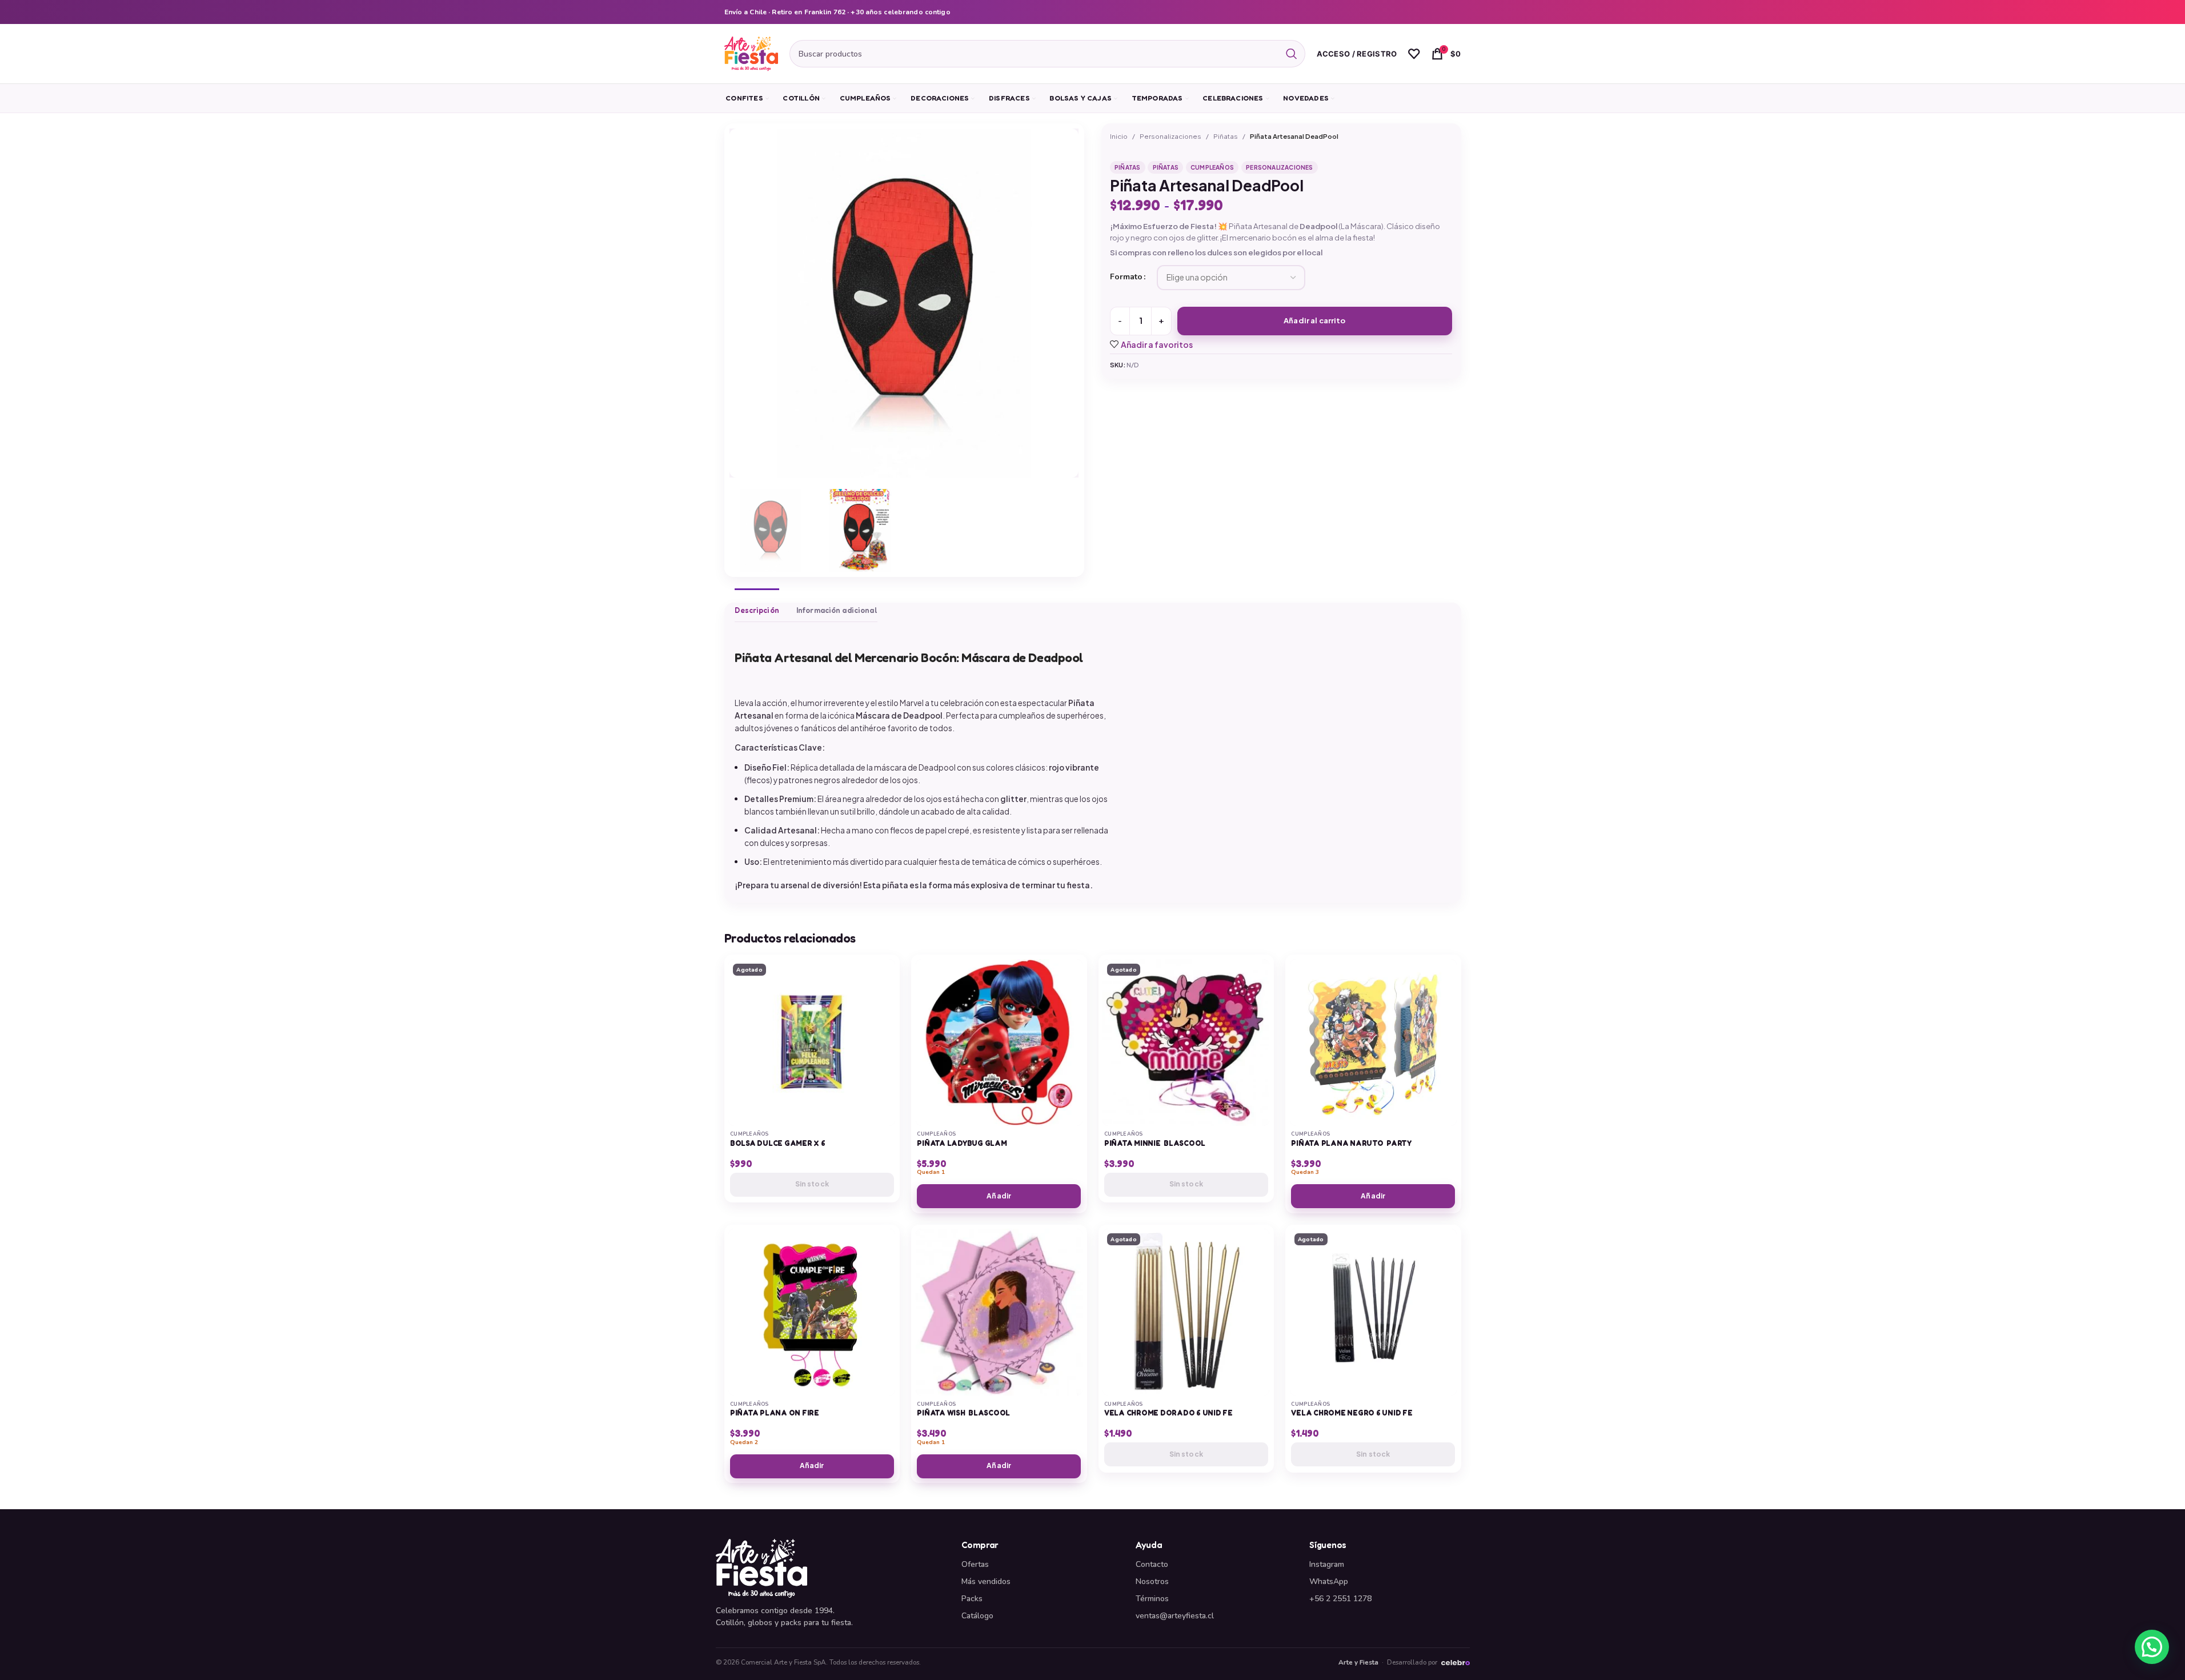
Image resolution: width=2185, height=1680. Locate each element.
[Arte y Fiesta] (832, 1568)
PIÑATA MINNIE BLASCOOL (1155, 1143)
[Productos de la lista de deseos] (1414, 54)
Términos (1152, 1599)
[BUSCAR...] (1292, 54)
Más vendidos (986, 1581)
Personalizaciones (1170, 136)
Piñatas (1226, 136)
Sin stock (812, 1184)
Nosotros (1152, 1581)
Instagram (1327, 1564)
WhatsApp (1329, 1581)
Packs (972, 1599)
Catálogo (977, 1616)
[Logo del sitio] (751, 53)
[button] (2152, 1647)
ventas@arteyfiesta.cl (1175, 1616)
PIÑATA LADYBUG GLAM (962, 1143)
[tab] (757, 605)
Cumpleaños (1212, 167)
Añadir (999, 1196)
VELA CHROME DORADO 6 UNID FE (1168, 1413)
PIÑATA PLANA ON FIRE (775, 1413)
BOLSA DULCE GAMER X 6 (778, 1143)
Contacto (1152, 1564)
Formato (1126, 277)
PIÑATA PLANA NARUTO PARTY (1351, 1143)
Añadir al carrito (1314, 320)
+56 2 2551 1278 (1340, 1599)
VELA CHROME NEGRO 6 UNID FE (1352, 1413)
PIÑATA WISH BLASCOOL (963, 1413)
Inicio (1119, 136)
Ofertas (975, 1564)
